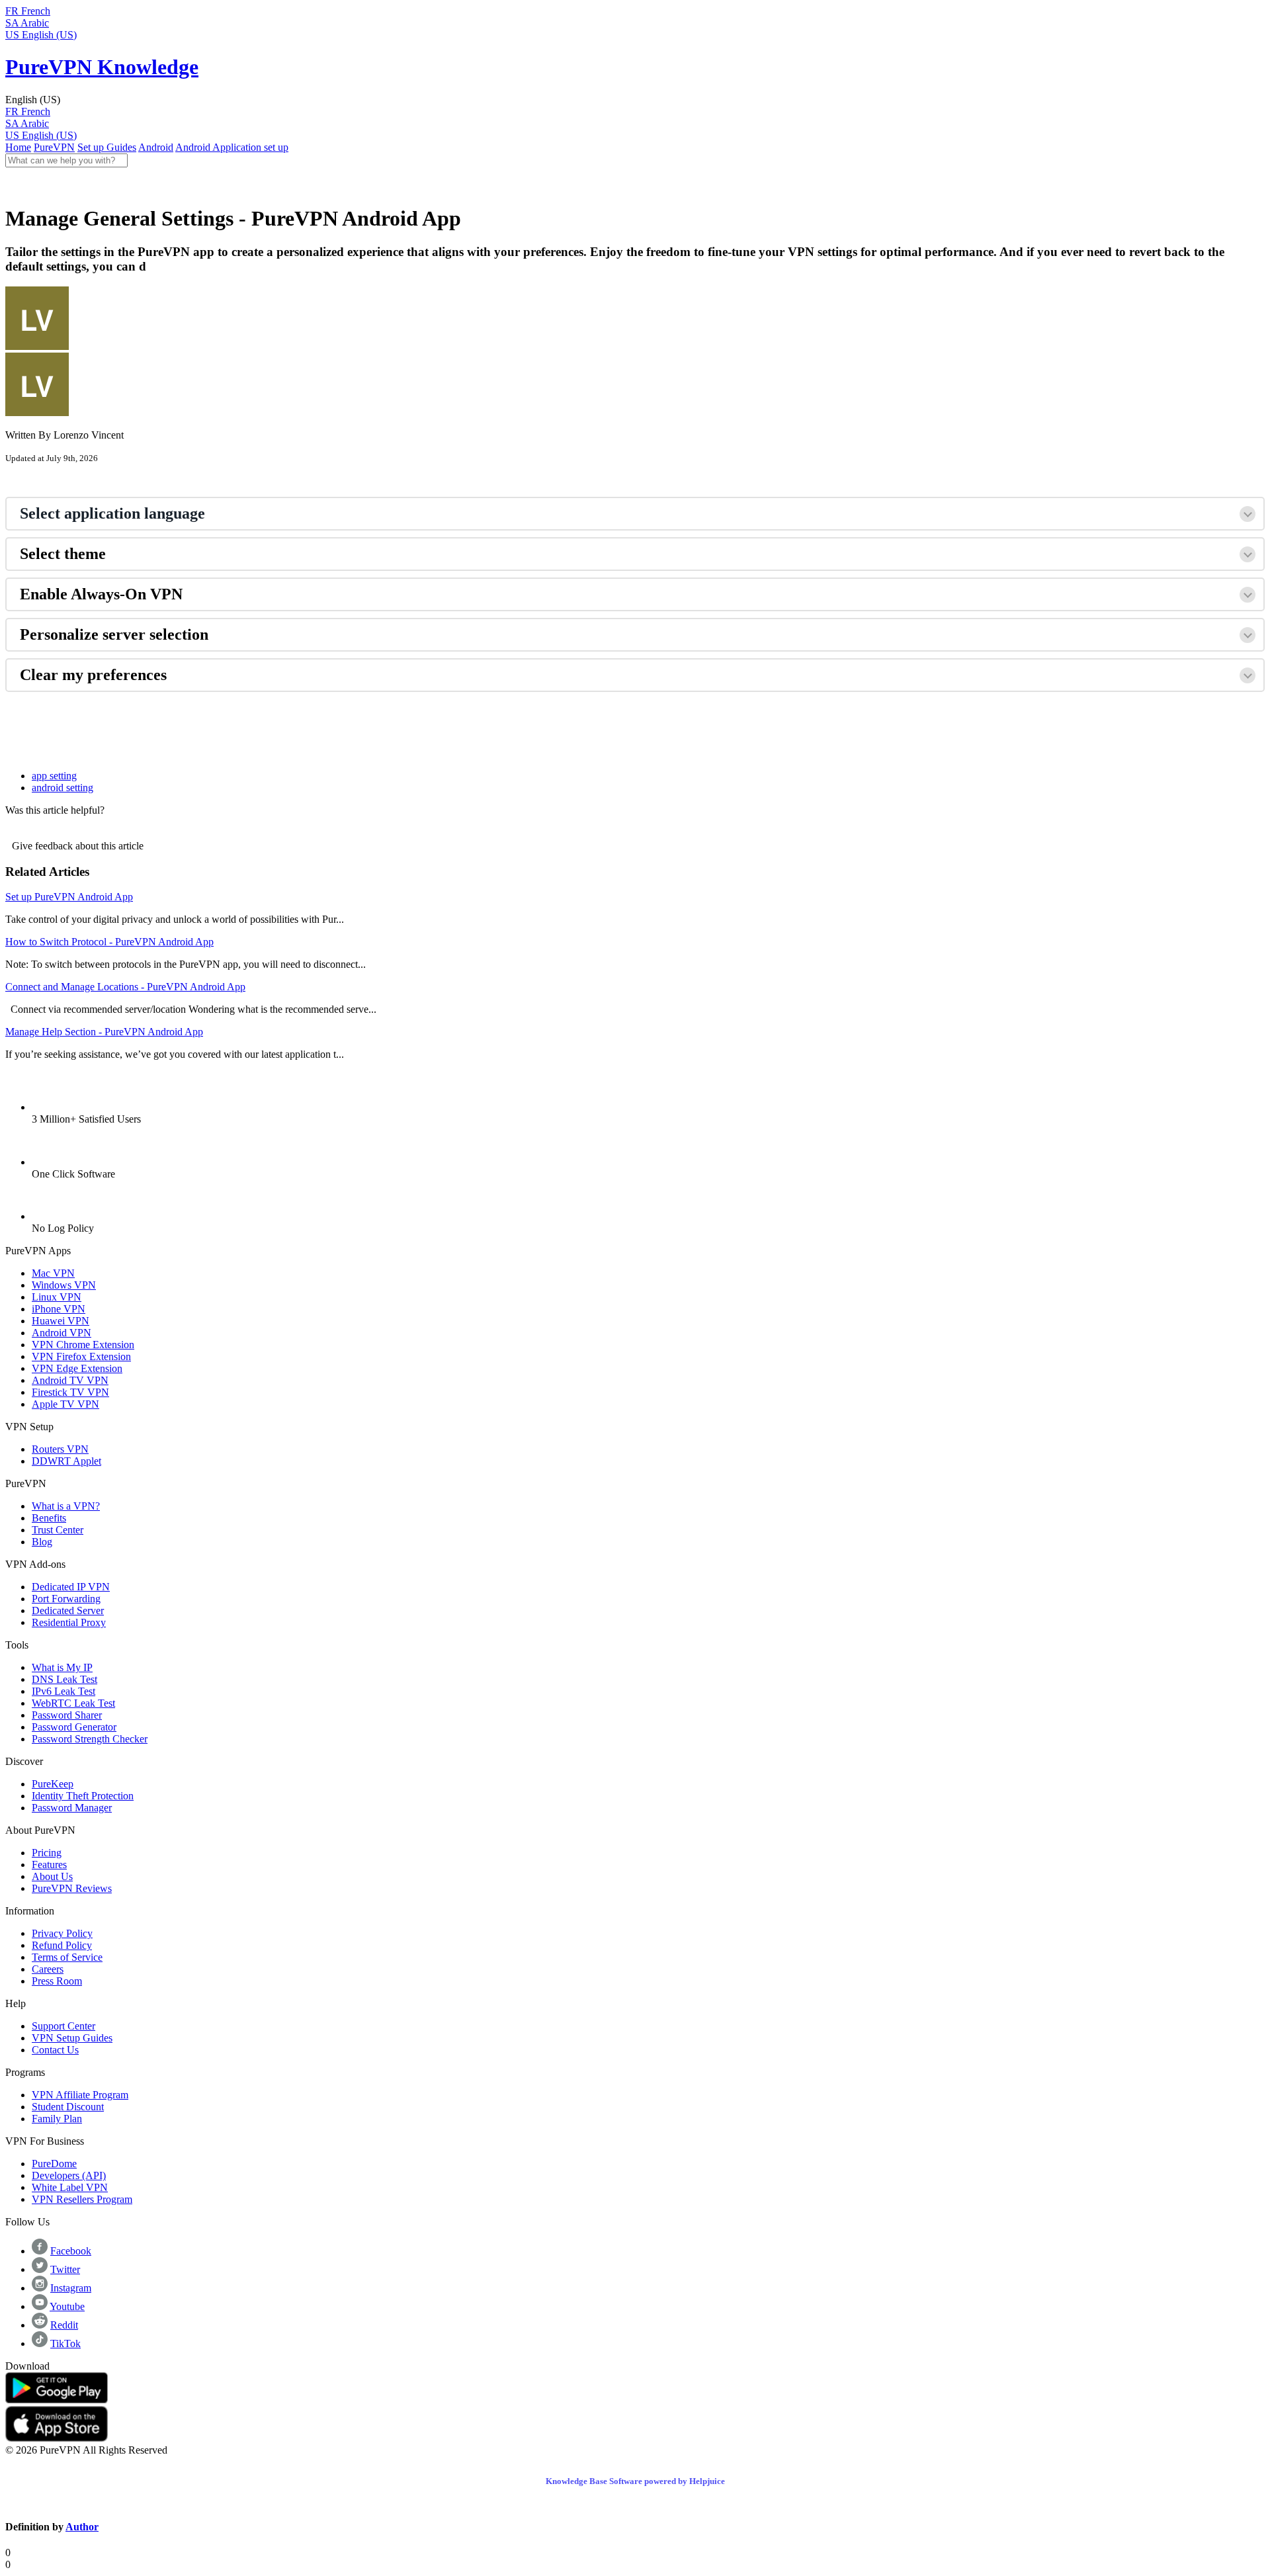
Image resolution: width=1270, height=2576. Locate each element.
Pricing (47, 1853)
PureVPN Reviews (72, 1888)
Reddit (64, 2325)
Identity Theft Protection (83, 1796)
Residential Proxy (69, 1622)
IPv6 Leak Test (63, 1691)
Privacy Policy (62, 1933)
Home (18, 147)
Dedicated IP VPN (71, 1587)
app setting (54, 776)
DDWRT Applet (66, 1461)
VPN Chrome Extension (83, 1345)
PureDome (54, 2164)
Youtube (67, 2306)
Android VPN (62, 1333)
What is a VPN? (66, 1506)
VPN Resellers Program (82, 2199)
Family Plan (57, 2119)
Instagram (71, 2288)
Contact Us (55, 2050)
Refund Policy (62, 1945)
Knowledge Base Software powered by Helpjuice (635, 2481)
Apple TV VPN (65, 1404)
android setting (63, 788)
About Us (52, 1876)
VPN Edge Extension (77, 1368)
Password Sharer (67, 1715)
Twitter (65, 2269)
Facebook (71, 2251)
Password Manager (72, 1808)
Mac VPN (53, 1273)
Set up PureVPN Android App (69, 897)
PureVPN (54, 147)
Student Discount (68, 2107)
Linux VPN (57, 1297)
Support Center (63, 2026)
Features (49, 1865)
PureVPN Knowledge (102, 67)
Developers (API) (69, 2175)
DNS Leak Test (64, 1679)
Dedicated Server (68, 1610)
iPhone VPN (59, 1309)
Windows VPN (64, 1285)
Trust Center (58, 1530)
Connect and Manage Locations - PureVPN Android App (125, 987)
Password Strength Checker (90, 1739)
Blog (42, 1542)
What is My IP (62, 1667)
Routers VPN (60, 1449)
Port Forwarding (66, 1599)
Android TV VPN (70, 1380)
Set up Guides (107, 147)
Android (156, 147)
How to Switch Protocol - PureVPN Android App (109, 942)
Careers (48, 1969)
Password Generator (74, 1727)
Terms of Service (67, 1957)
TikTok (65, 2343)
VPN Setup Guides (72, 2038)
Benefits (49, 1518)
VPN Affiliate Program (80, 2095)
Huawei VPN (61, 1321)
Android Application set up (232, 147)
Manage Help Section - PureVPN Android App (104, 1032)
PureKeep (53, 1784)
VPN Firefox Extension (81, 1356)
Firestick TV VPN (70, 1392)
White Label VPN (70, 2187)
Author (82, 2527)
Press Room (57, 1981)
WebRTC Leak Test (73, 1703)
